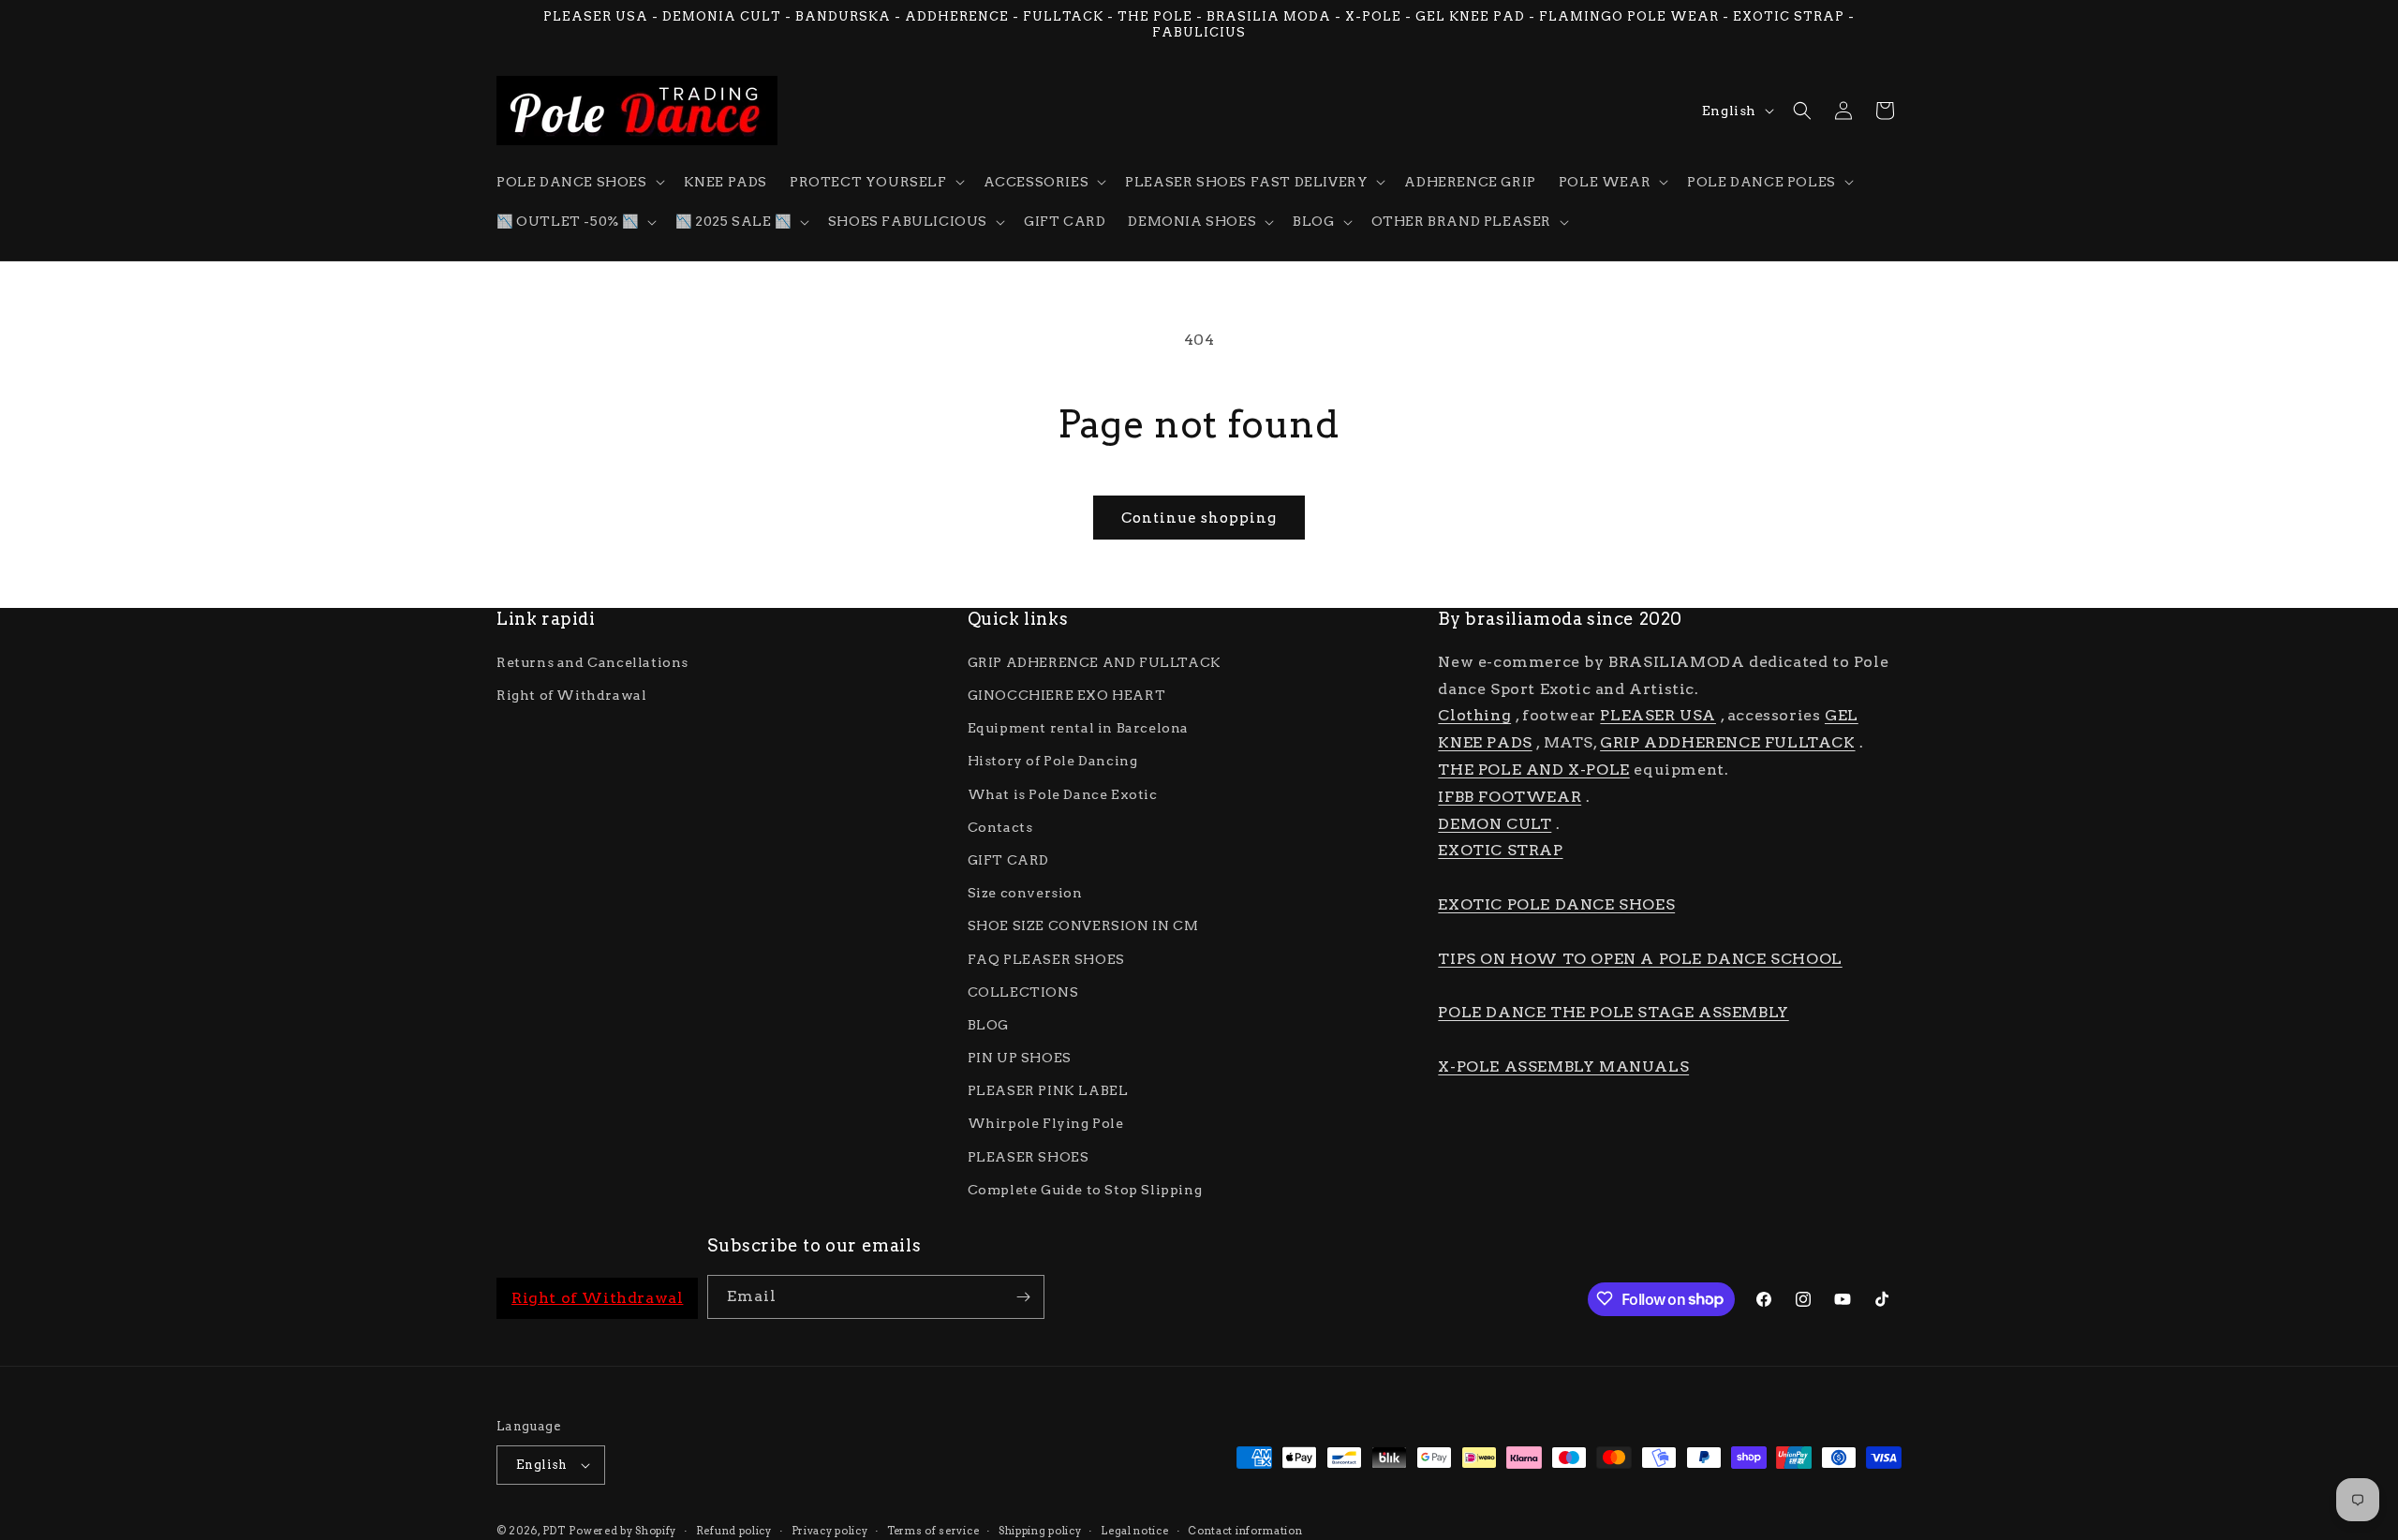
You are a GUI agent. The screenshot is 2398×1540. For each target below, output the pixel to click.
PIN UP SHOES (1020, 1058)
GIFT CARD (1008, 860)
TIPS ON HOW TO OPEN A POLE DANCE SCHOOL (1640, 958)
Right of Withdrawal (571, 695)
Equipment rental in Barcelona (1078, 728)
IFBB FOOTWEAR (1510, 797)
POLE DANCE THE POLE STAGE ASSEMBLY (1613, 1012)
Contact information (1245, 1530)
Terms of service (933, 1530)
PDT (554, 1531)
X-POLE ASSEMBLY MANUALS (1563, 1066)
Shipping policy (1040, 1530)
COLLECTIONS (1023, 991)
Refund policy (734, 1530)
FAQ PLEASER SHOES (1046, 958)
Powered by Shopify (622, 1531)
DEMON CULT (1495, 823)
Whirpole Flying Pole (1046, 1123)
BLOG (988, 1025)
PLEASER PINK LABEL (1048, 1090)
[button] (579, 182)
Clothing (1474, 715)
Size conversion (1025, 893)
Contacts (1000, 826)
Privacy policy (830, 1530)
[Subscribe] (1023, 1297)
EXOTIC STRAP (1500, 850)
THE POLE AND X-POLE (1533, 770)
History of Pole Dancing (1053, 761)
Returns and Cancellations (592, 662)
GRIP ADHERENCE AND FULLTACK (1095, 662)
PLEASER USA (1658, 715)
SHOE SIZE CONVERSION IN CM (1083, 925)
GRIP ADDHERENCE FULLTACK (1727, 742)
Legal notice (1134, 1530)
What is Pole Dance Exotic (1063, 793)
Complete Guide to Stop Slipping (1085, 1190)
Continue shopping (1199, 518)
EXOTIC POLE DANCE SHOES (1556, 904)
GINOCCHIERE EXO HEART (1067, 695)
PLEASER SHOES (1029, 1156)
